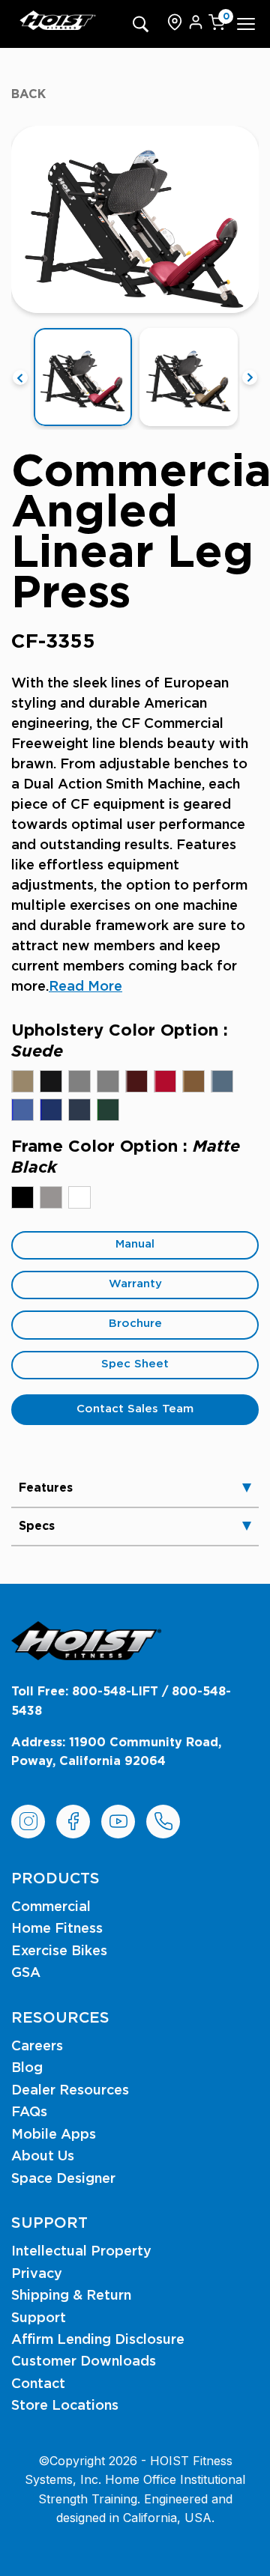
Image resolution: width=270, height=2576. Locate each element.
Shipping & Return (71, 2296)
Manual (135, 1244)
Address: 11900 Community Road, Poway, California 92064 (116, 1752)
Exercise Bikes (59, 1951)
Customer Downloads (84, 2362)
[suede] (22, 1081)
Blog (27, 2068)
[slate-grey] (108, 1081)
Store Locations (65, 2406)
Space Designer (63, 2179)
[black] (51, 1081)
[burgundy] (136, 1081)
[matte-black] (22, 1197)
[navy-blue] (79, 1110)
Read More (85, 987)
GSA (26, 1973)
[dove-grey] (79, 1081)
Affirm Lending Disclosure (98, 2340)
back (28, 94)
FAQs (29, 2112)
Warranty (135, 1284)
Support (39, 2318)
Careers (37, 2047)
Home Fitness (57, 1929)
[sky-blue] (22, 1110)
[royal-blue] (51, 1110)
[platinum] (51, 1197)
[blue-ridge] (222, 1081)
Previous (20, 377)
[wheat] (193, 1081)
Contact (38, 2384)
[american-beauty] (165, 1081)
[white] (79, 1197)
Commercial (51, 1907)
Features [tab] (46, 1488)
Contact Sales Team (135, 1409)
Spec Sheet (135, 1364)
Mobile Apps (54, 2135)
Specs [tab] (37, 1526)
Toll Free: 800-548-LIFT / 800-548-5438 (121, 1701)
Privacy (37, 2274)
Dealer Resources (70, 2091)
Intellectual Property (81, 2252)
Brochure (135, 1324)
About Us (43, 2157)
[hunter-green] (108, 1110)
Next (250, 377)
